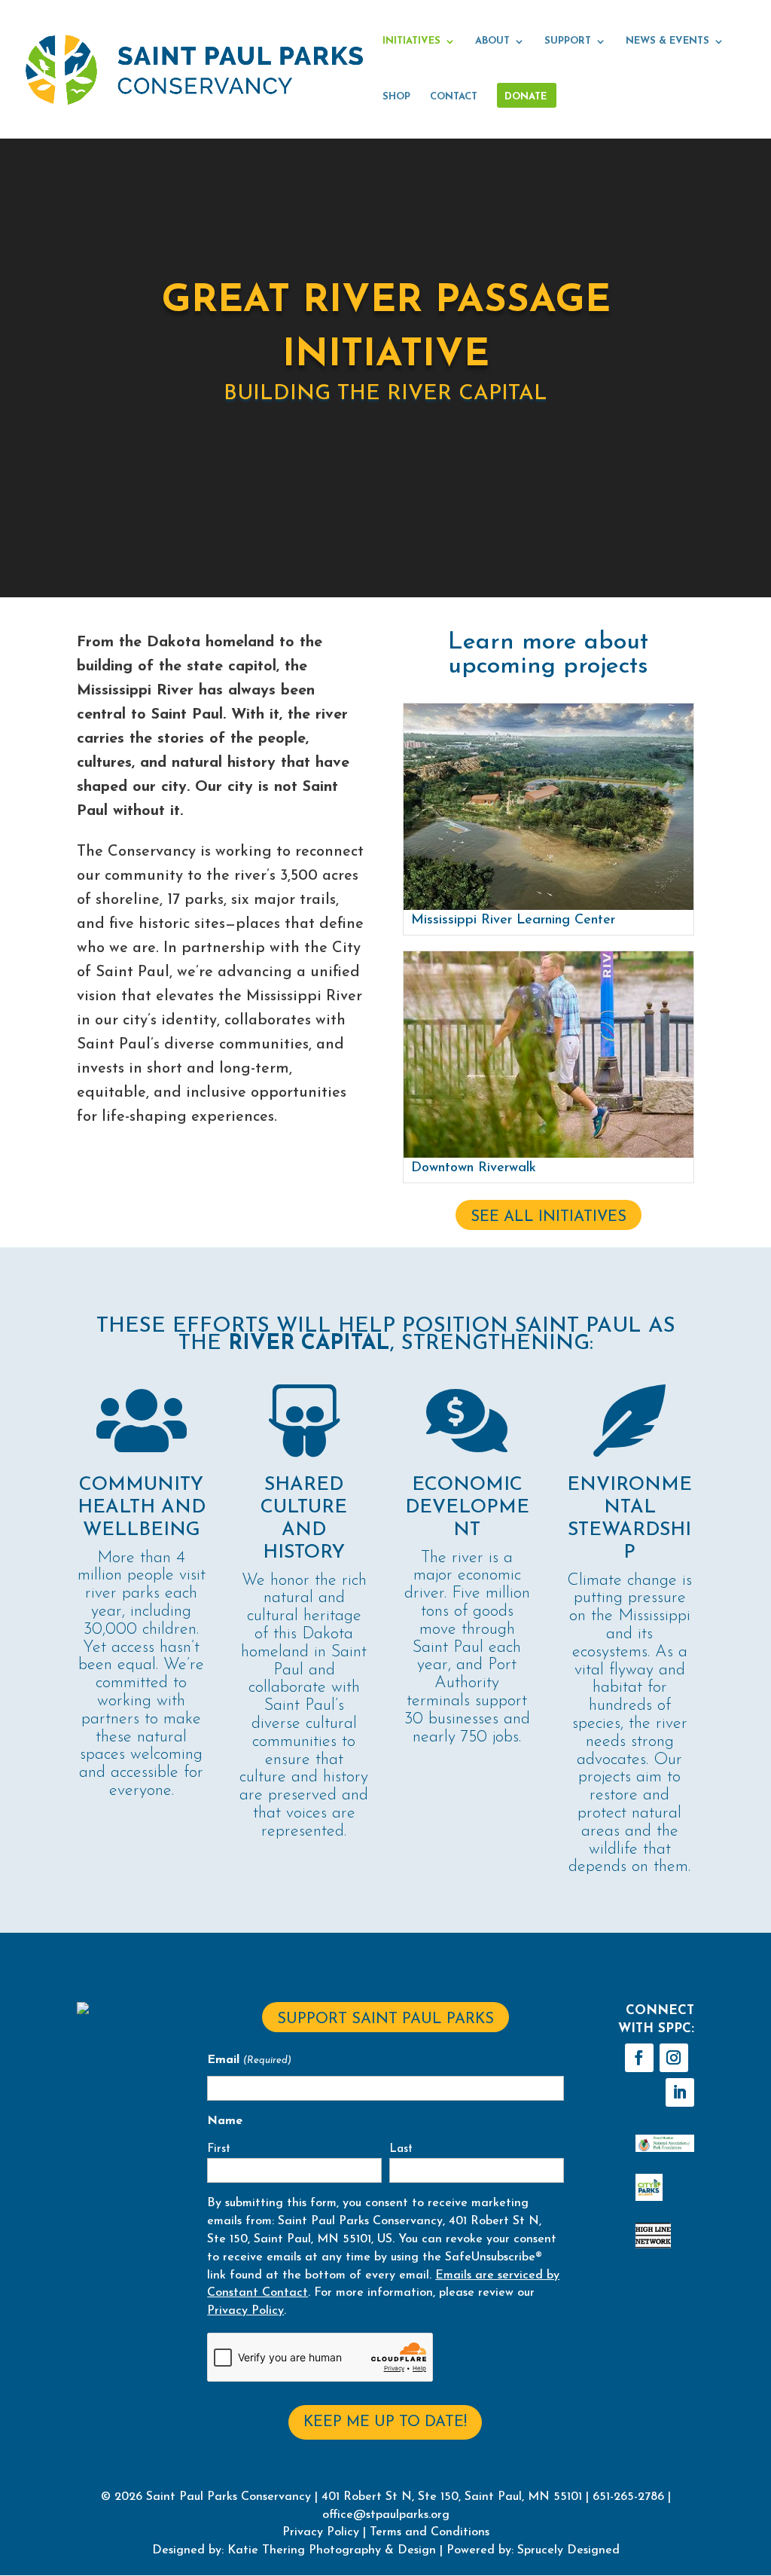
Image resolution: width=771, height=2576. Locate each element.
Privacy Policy (245, 2311)
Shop (396, 97)
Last (401, 2149)
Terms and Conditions (430, 2532)
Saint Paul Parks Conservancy (229, 2497)
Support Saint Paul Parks (385, 2019)
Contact (454, 97)
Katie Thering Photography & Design (332, 2550)
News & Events (667, 41)
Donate (526, 97)
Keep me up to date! (385, 2422)
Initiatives (411, 41)
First (219, 2149)
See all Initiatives (549, 1217)
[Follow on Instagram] (674, 2058)
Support (568, 41)
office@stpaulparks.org (386, 2515)
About (492, 41)
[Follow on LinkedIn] (680, 2092)
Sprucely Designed (567, 2550)
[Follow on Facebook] (639, 2058)
